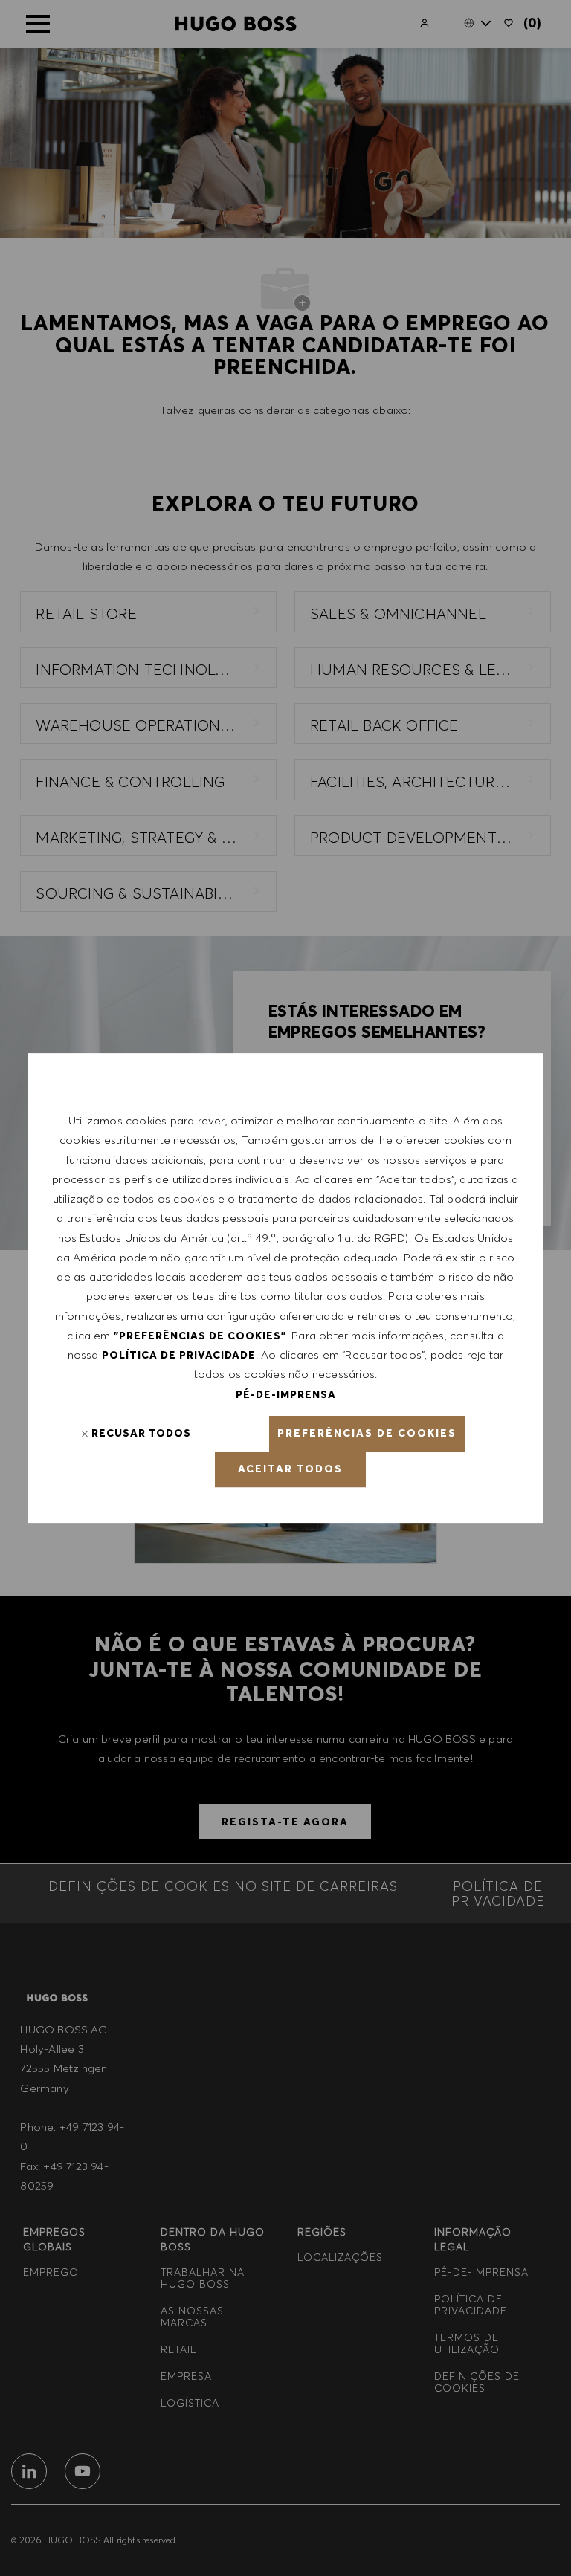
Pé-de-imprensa (286, 1394)
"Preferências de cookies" (200, 1336)
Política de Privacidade (179, 1355)
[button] (367, 1434)
